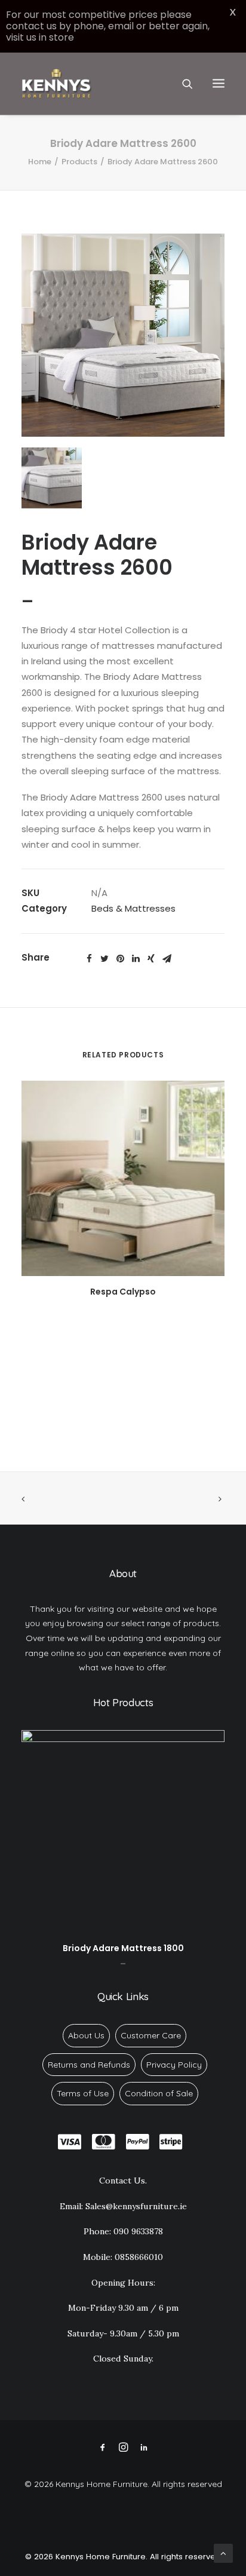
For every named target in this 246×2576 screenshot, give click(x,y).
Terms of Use (83, 2093)
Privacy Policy (174, 2065)
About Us (86, 2035)
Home (40, 162)
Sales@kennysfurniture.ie (136, 2206)
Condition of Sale (159, 2093)
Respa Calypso (123, 1292)
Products (79, 162)
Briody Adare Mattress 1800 (123, 1948)
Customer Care (151, 2035)
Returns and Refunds (89, 2065)
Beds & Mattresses (133, 908)
